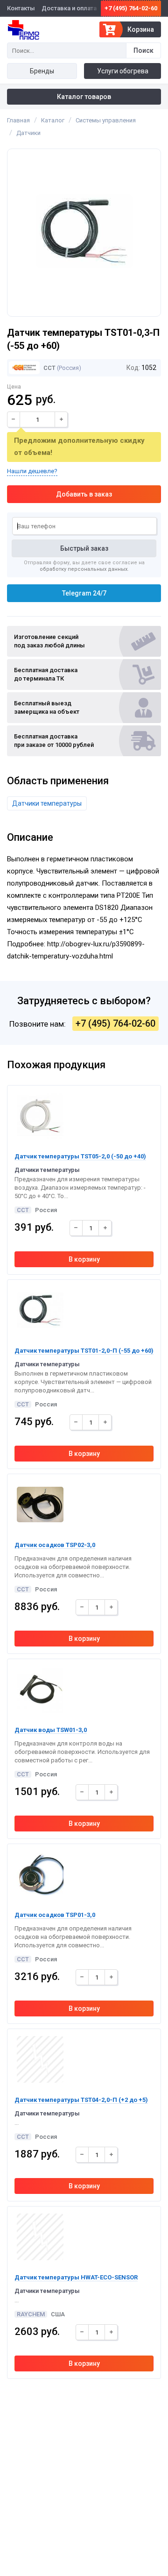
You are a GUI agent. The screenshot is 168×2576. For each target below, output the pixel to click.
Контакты (21, 8)
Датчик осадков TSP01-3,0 (55, 1915)
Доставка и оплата (69, 8)
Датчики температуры (47, 803)
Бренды (42, 71)
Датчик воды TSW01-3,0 (51, 1730)
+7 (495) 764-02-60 (131, 8)
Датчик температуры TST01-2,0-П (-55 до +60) (84, 1351)
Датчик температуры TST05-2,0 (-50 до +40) (80, 1156)
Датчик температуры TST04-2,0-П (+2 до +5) (81, 2100)
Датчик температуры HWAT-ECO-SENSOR (76, 2277)
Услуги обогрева (123, 71)
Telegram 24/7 (84, 593)
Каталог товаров (84, 97)
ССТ (49, 368)
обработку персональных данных (84, 569)
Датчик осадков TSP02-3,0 (55, 1545)
